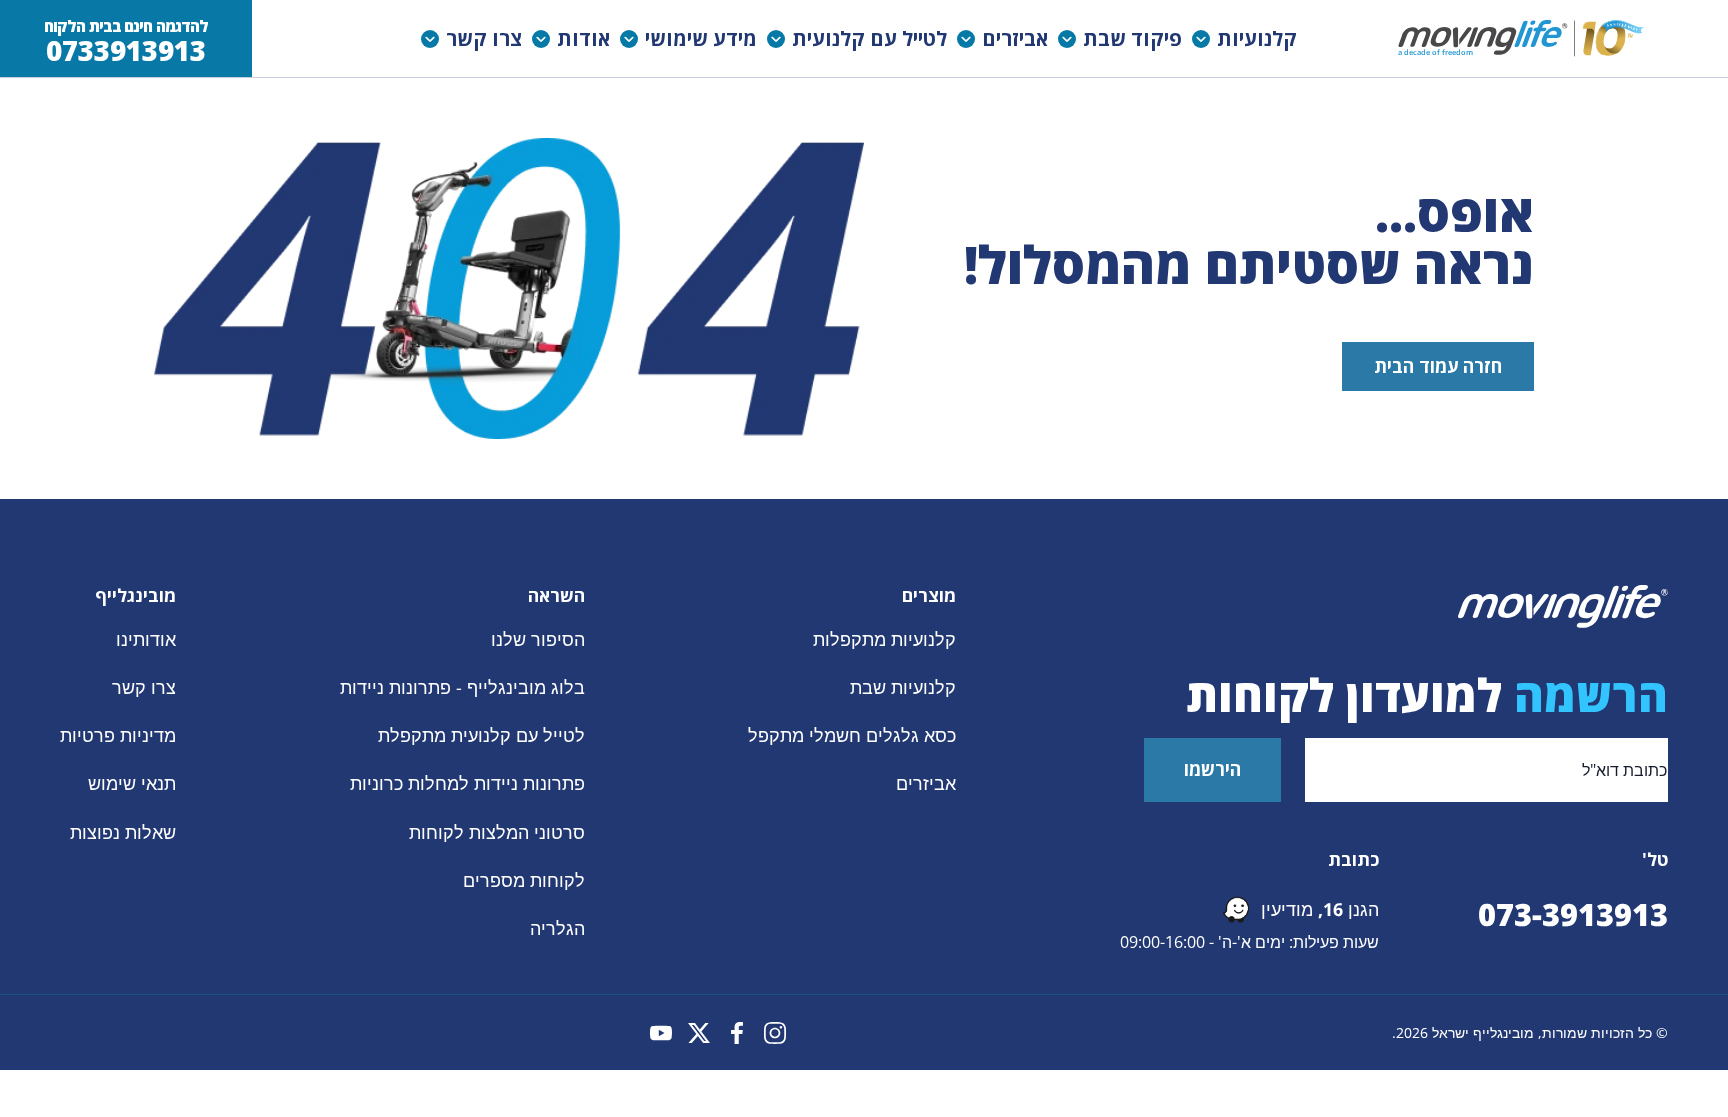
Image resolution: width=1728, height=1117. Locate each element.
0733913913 (126, 51)
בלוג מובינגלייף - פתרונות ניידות (462, 687)
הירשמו (1212, 769)
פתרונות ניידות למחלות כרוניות (467, 784)
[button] (1249, 38)
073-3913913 (1573, 914)
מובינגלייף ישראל (1483, 1032)
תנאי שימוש (132, 784)
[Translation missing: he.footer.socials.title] (775, 1033)
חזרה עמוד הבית (1438, 366)
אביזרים (926, 784)
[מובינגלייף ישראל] (1523, 38)
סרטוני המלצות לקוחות (497, 832)
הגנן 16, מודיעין (1320, 909)
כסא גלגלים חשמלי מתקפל (852, 736)
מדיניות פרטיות (118, 736)
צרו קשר (144, 687)
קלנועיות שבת (903, 687)
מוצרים (929, 595)
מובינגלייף (135, 595)
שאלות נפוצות (123, 832)
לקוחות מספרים (524, 880)
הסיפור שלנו (538, 639)
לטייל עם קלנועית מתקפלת (481, 736)
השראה (556, 595)
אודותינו (146, 639)
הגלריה (557, 928)
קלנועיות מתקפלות (884, 639)
